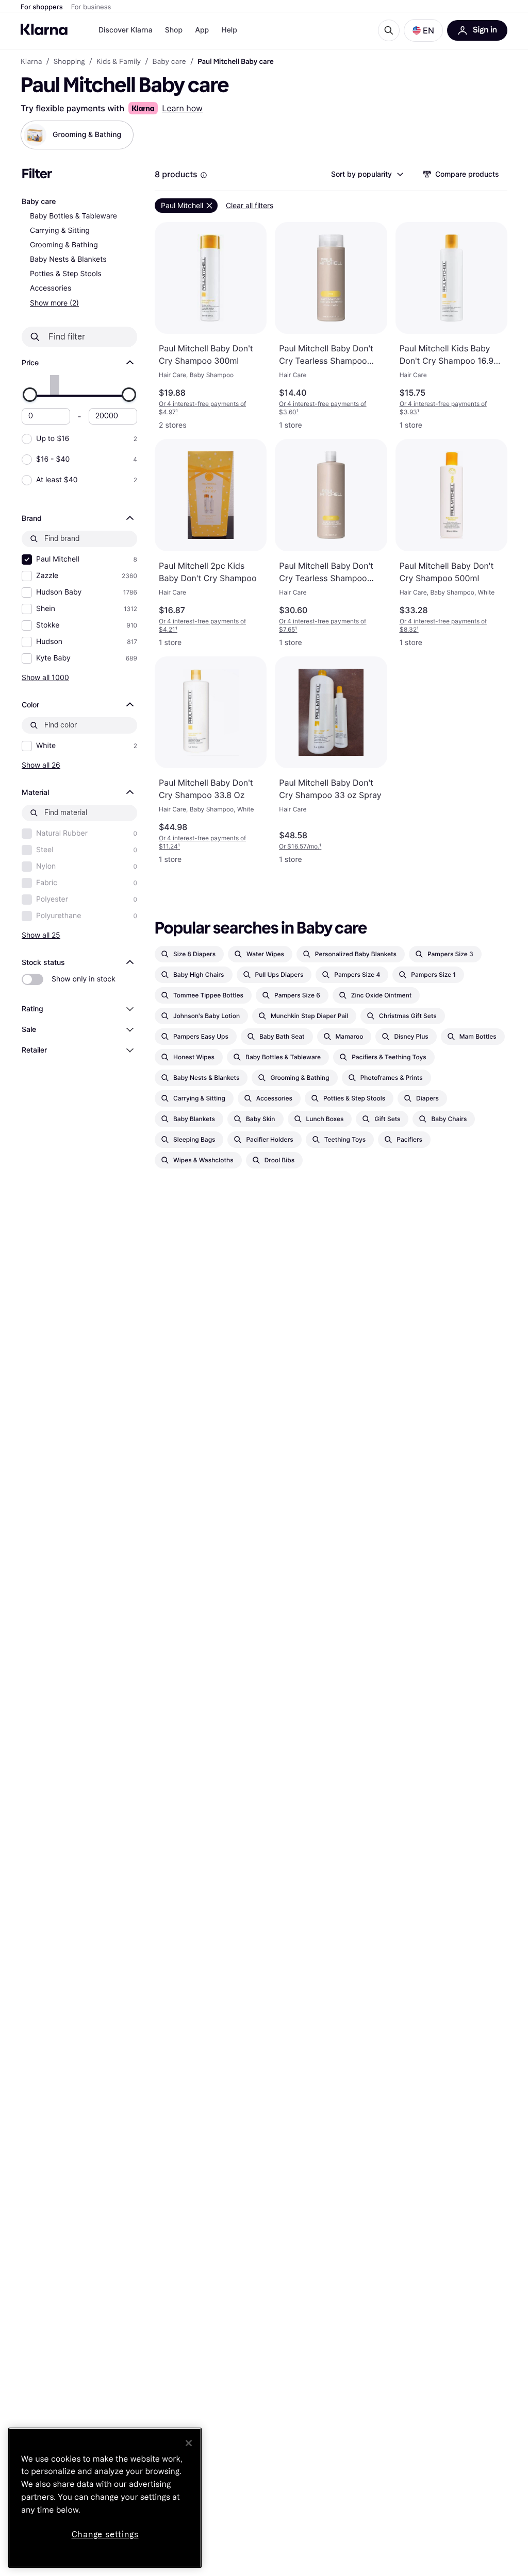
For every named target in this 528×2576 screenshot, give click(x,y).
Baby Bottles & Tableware (73, 216)
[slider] (30, 395)
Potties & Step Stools (66, 274)
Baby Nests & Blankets (68, 259)
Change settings (105, 2535)
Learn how (182, 108)
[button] (423, 30)
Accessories (51, 288)
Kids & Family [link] (119, 62)
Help (229, 30)
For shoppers (42, 7)
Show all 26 (41, 765)
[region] (105, 2498)
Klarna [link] (31, 62)
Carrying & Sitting (60, 231)
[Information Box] (204, 175)
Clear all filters (250, 205)
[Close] (189, 2443)
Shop (174, 30)
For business (91, 7)
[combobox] (367, 174)
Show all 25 (41, 935)
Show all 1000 (45, 677)
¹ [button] (202, 408)
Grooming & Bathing (64, 245)
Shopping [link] (69, 62)
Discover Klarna (126, 30)
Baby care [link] (169, 62)
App (202, 30)
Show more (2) (54, 303)
